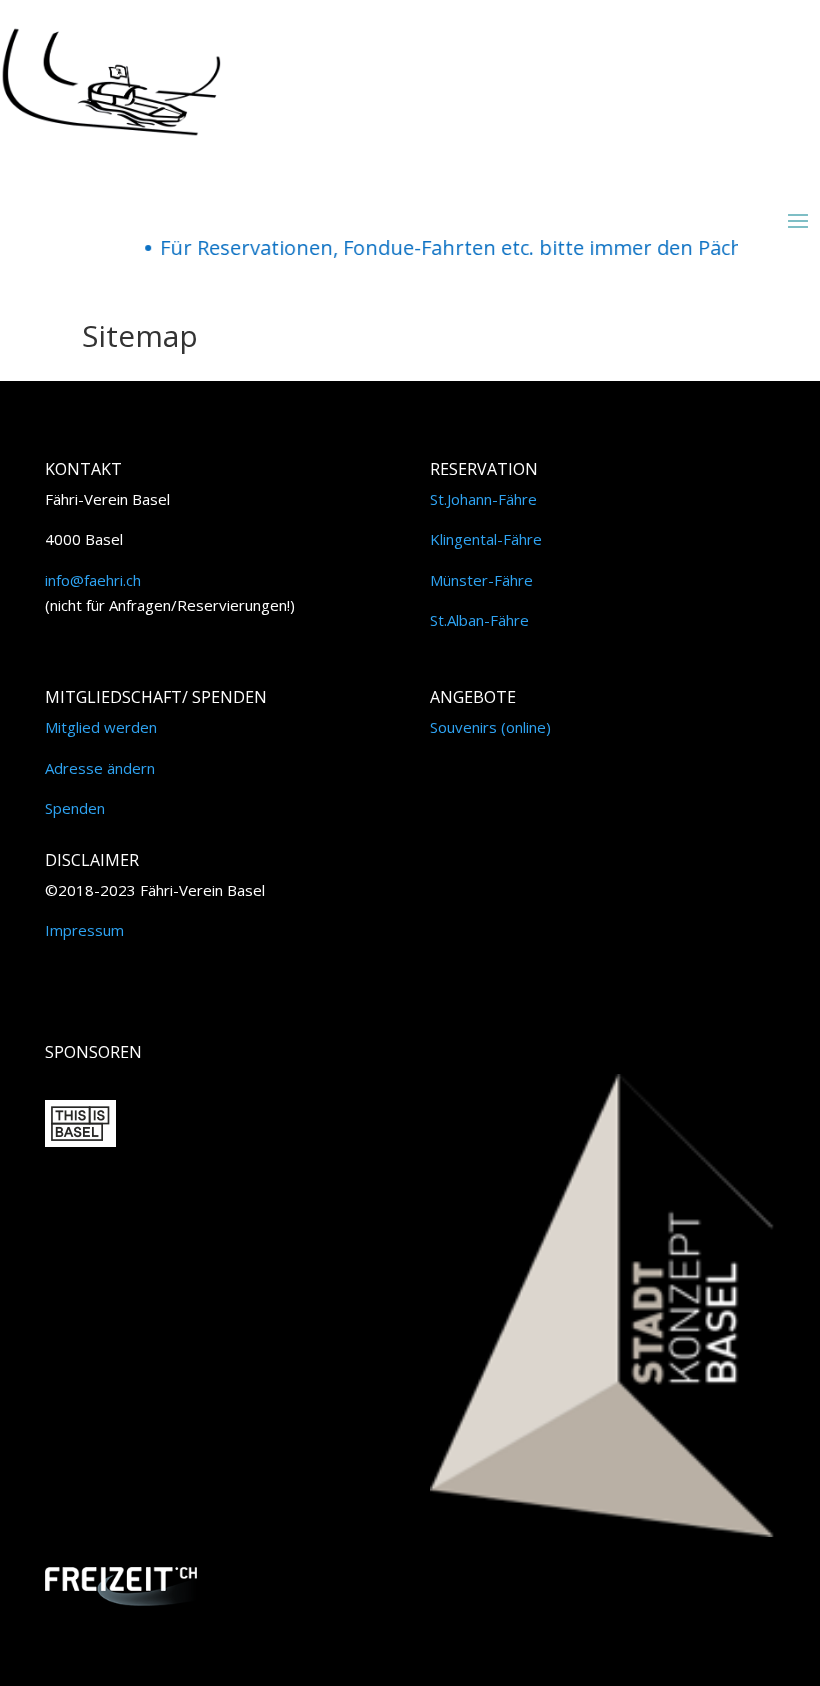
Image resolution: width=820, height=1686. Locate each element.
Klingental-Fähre (486, 539)
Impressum (84, 930)
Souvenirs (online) (490, 727)
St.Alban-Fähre (479, 620)
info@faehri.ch (93, 580)
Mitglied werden (101, 727)
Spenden (75, 808)
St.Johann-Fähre (483, 499)
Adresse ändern (100, 768)
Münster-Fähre (481, 580)
